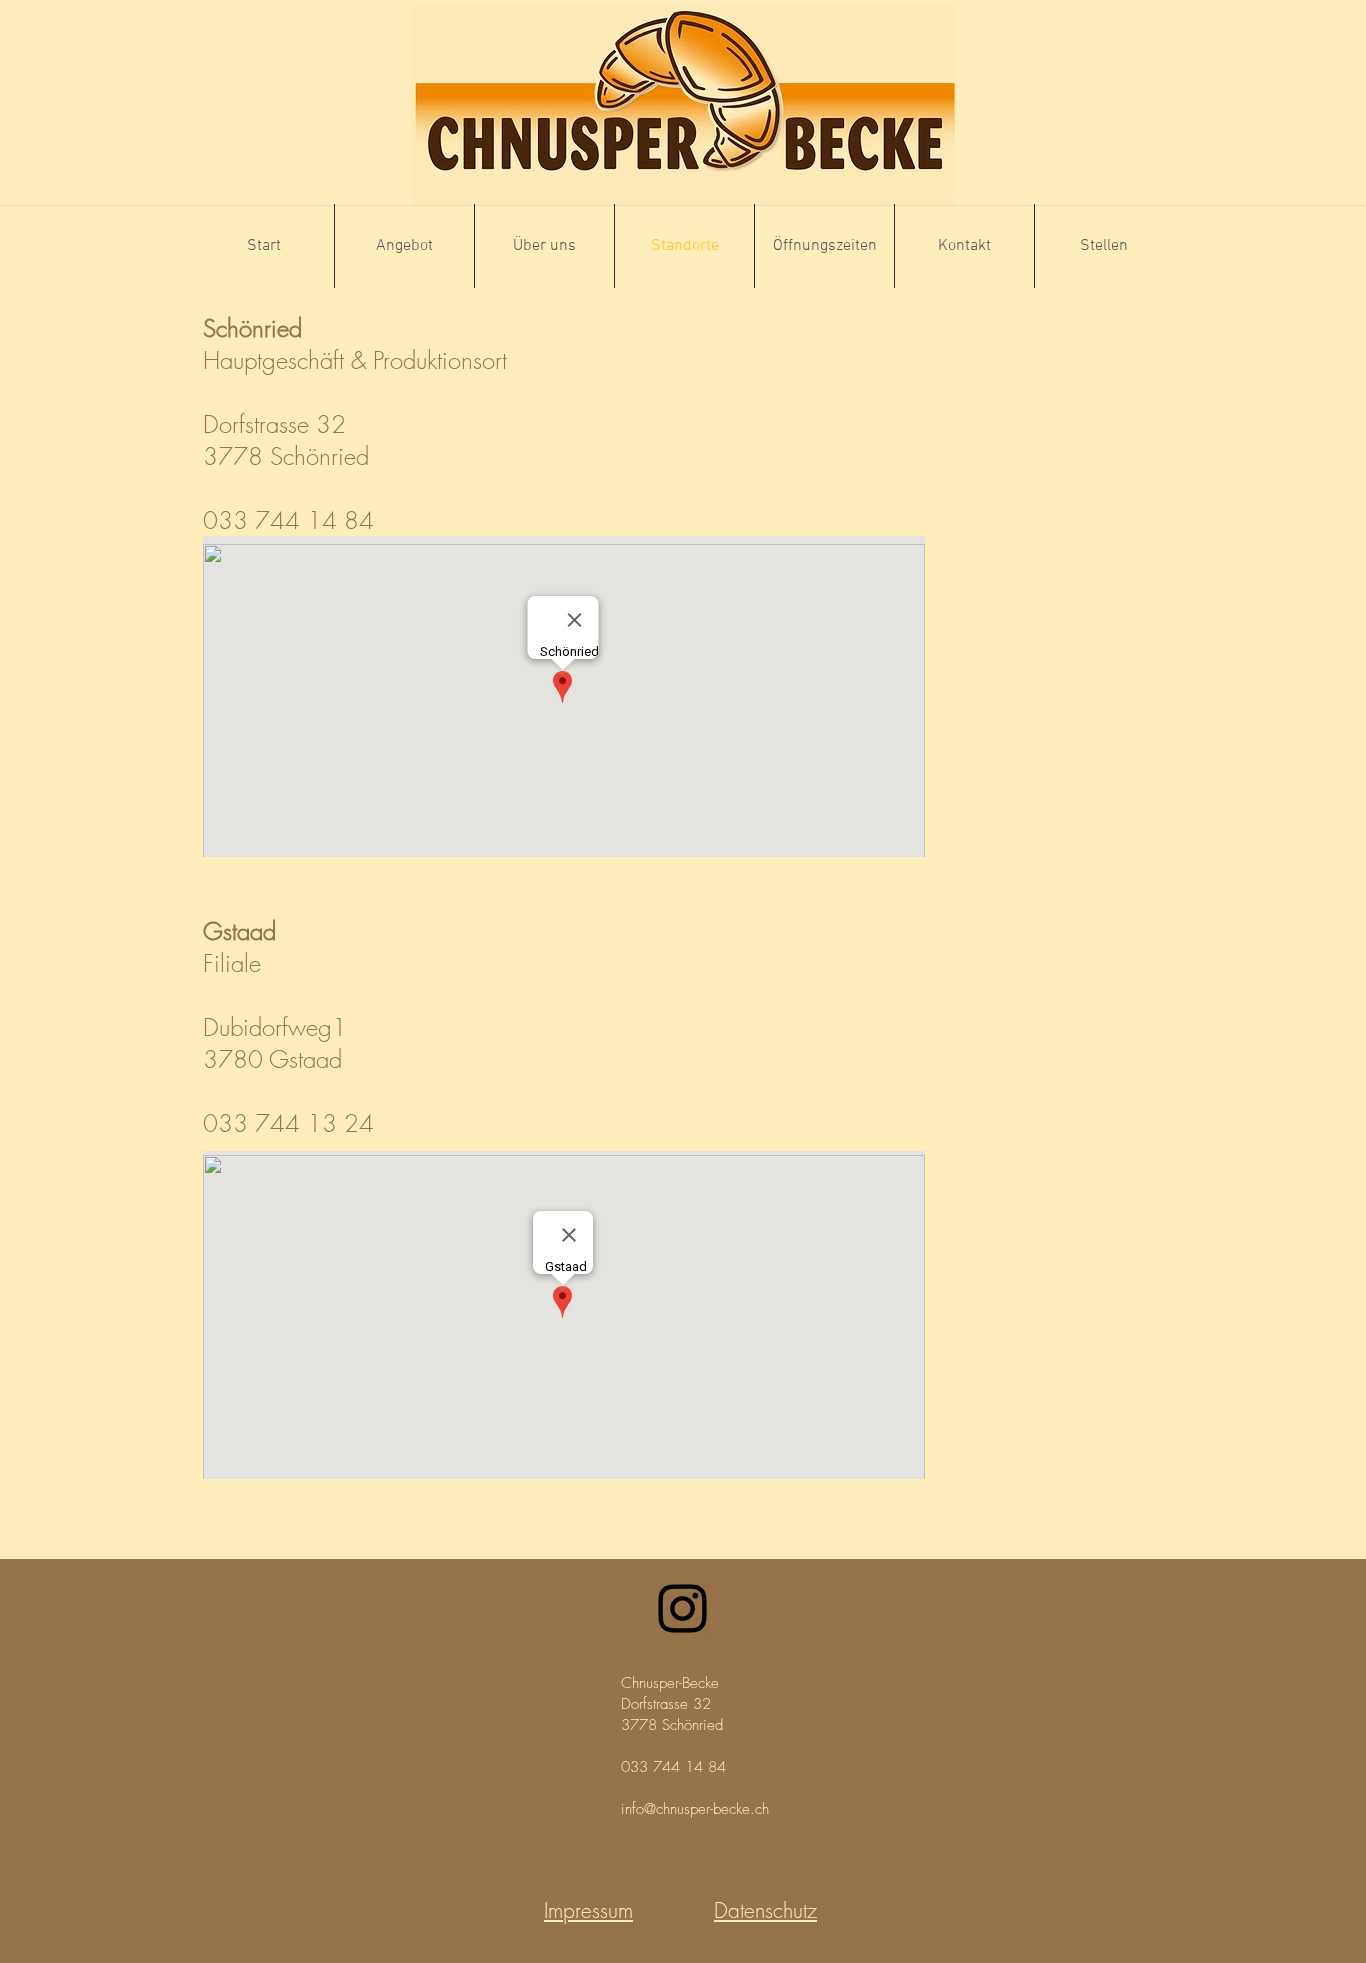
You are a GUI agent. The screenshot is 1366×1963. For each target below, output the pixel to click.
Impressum (588, 1910)
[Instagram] (682, 1608)
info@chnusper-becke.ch (695, 1809)
